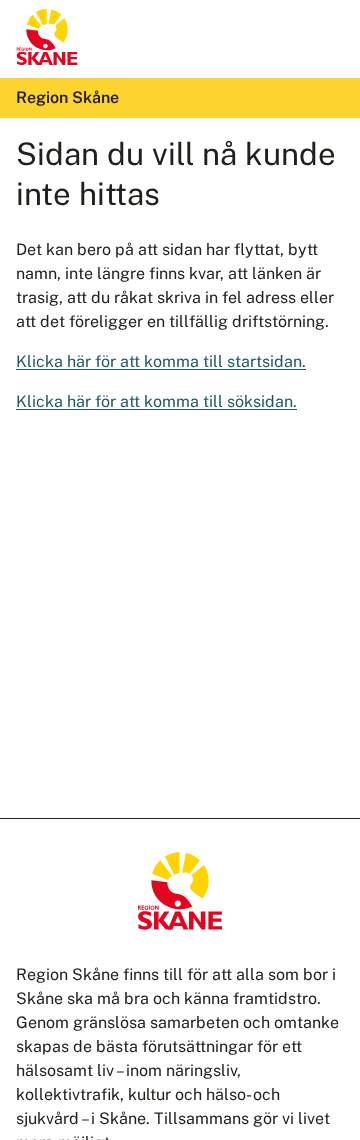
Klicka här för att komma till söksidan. (156, 401)
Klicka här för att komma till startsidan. (161, 361)
